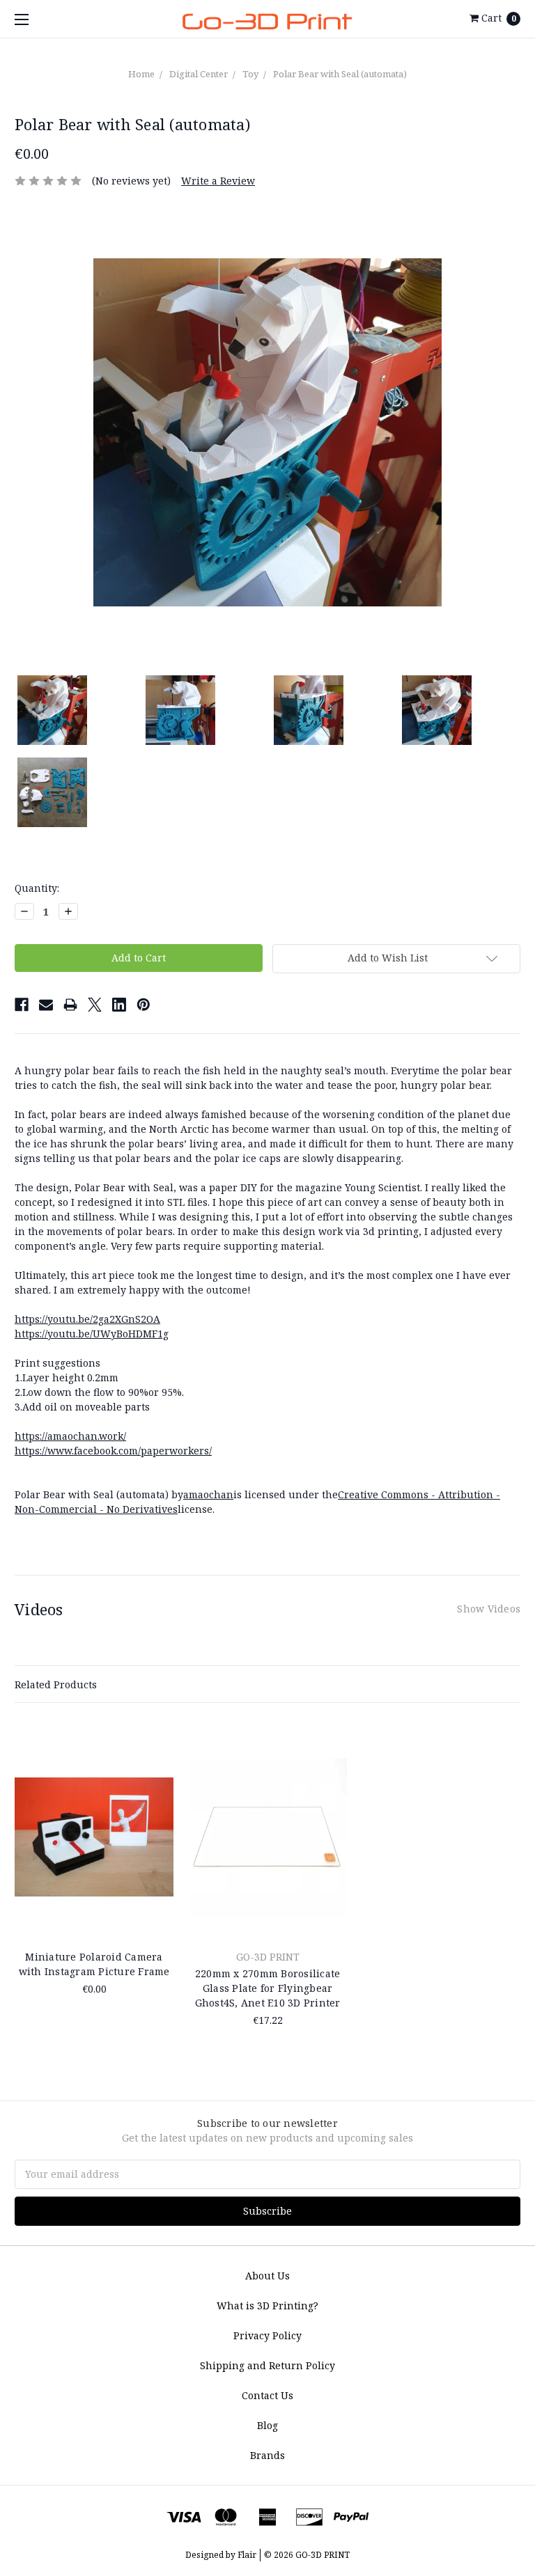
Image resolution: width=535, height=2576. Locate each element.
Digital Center (199, 74)
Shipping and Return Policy (267, 2365)
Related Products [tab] (56, 1684)
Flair (247, 2555)
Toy (250, 74)
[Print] (70, 1005)
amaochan (208, 1494)
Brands (267, 2455)
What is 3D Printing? (267, 2306)
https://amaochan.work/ (70, 1436)
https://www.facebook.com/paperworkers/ (113, 1451)
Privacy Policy (267, 2335)
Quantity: (37, 888)
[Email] (46, 1005)
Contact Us (267, 2395)
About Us (267, 2276)
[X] (95, 1005)
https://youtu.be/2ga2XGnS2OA (87, 1319)
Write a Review (218, 181)
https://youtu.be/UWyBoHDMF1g (92, 1334)
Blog (267, 2425)
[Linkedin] (119, 1005)
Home (141, 74)
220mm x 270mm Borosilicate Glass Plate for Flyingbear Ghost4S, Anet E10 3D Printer (268, 1988)
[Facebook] (22, 1005)
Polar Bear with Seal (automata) (340, 74)
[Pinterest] (144, 1005)
